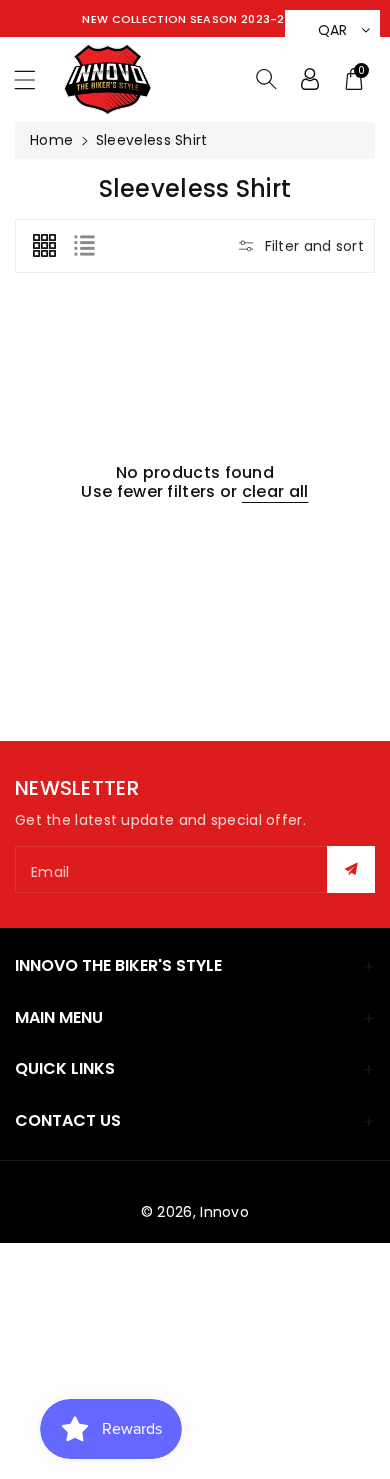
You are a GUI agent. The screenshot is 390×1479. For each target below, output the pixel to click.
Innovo (224, 1212)
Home (51, 140)
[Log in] (310, 79)
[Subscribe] (351, 869)
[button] (34, 79)
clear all (275, 491)
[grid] (44, 246)
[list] (84, 246)
